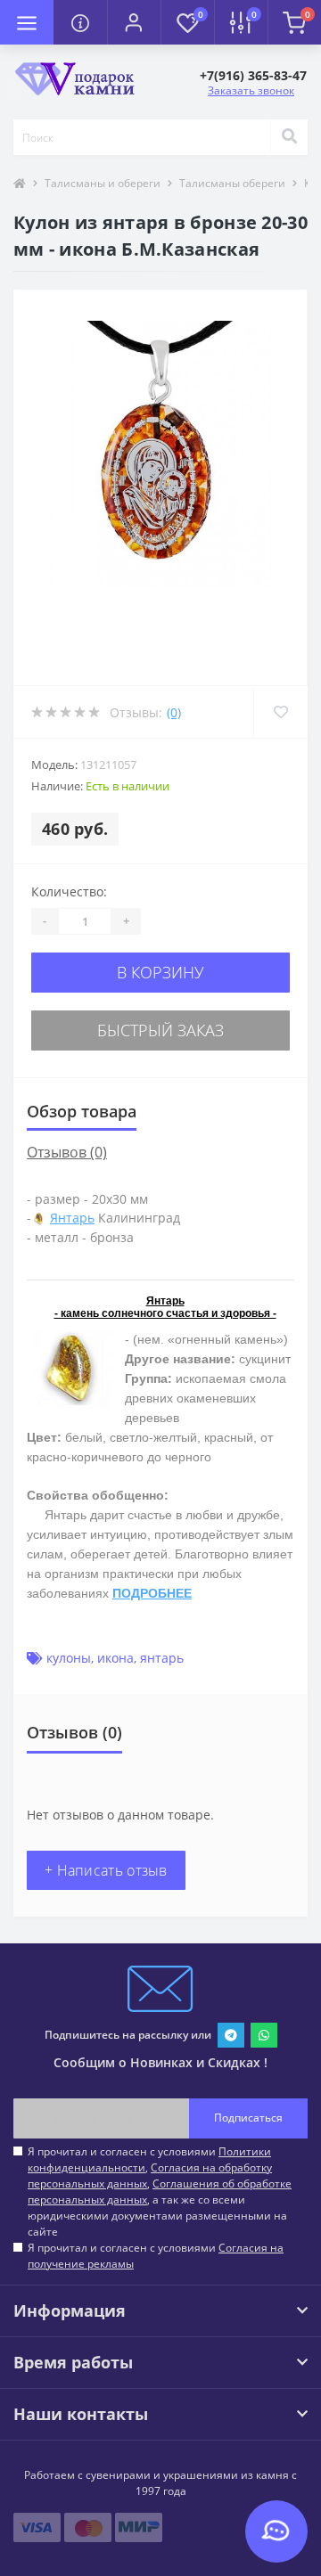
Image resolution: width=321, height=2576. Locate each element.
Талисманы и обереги (103, 183)
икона (115, 1658)
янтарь (162, 1658)
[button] (134, 22)
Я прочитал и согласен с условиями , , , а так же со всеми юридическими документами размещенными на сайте (160, 2192)
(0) (174, 712)
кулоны (69, 1658)
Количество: (69, 891)
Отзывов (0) (67, 1152)
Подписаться (248, 2118)
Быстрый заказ (160, 1030)
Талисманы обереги (232, 183)
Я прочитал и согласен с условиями (156, 2256)
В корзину (160, 972)
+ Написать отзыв (106, 1870)
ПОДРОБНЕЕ (152, 1593)
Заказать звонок (251, 90)
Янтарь (72, 1218)
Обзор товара (82, 1111)
